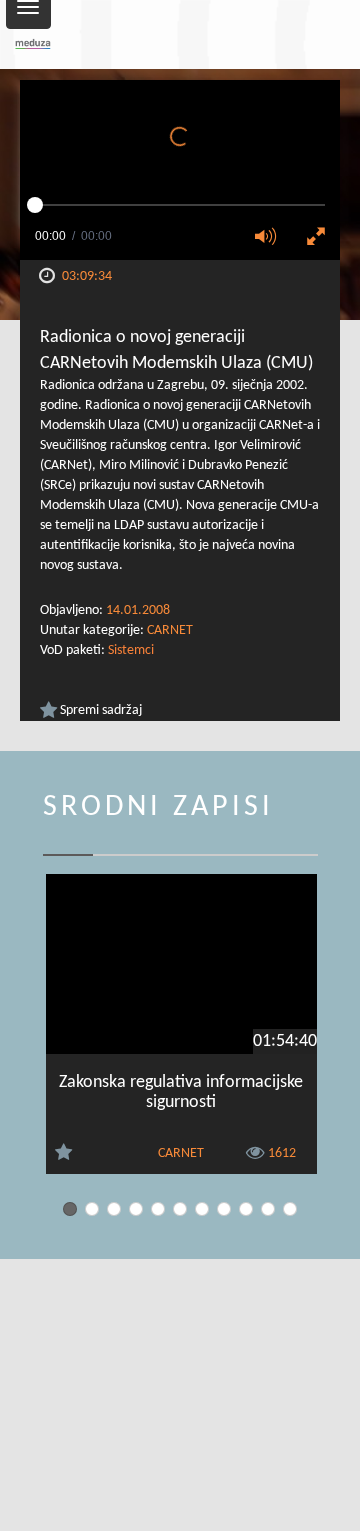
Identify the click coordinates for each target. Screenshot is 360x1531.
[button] (272, 238)
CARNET (170, 630)
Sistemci (131, 650)
